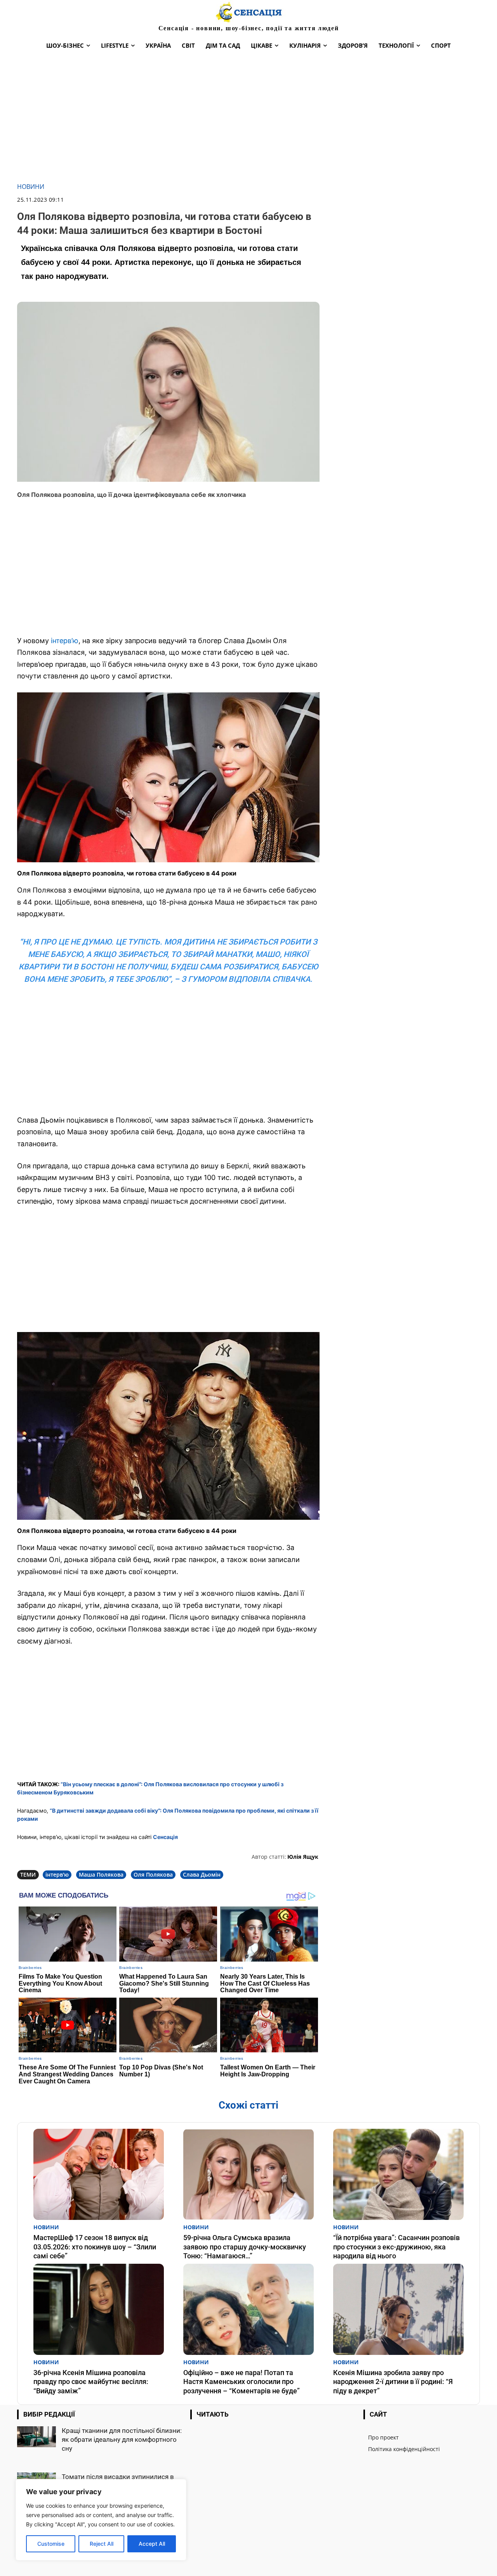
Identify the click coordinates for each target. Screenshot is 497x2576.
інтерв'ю (57, 1874)
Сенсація (165, 1837)
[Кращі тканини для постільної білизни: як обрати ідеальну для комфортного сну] (36, 2437)
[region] (101, 2520)
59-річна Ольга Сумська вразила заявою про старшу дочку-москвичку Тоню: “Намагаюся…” (245, 2247)
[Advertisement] (248, 119)
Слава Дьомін (202, 1874)
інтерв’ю (65, 641)
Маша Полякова (101, 1874)
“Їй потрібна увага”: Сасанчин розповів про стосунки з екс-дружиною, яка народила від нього (396, 2247)
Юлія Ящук (303, 1857)
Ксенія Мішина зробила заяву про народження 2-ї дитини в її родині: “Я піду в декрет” (393, 2382)
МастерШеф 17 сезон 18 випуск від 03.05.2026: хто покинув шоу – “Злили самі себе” (95, 2247)
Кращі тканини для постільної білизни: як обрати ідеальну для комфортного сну (122, 2439)
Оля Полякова (153, 1874)
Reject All (102, 2544)
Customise (51, 2544)
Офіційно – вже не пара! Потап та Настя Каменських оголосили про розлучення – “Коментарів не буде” (242, 2382)
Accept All (152, 2544)
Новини (31, 187)
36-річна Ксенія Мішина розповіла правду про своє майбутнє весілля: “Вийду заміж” (91, 2382)
